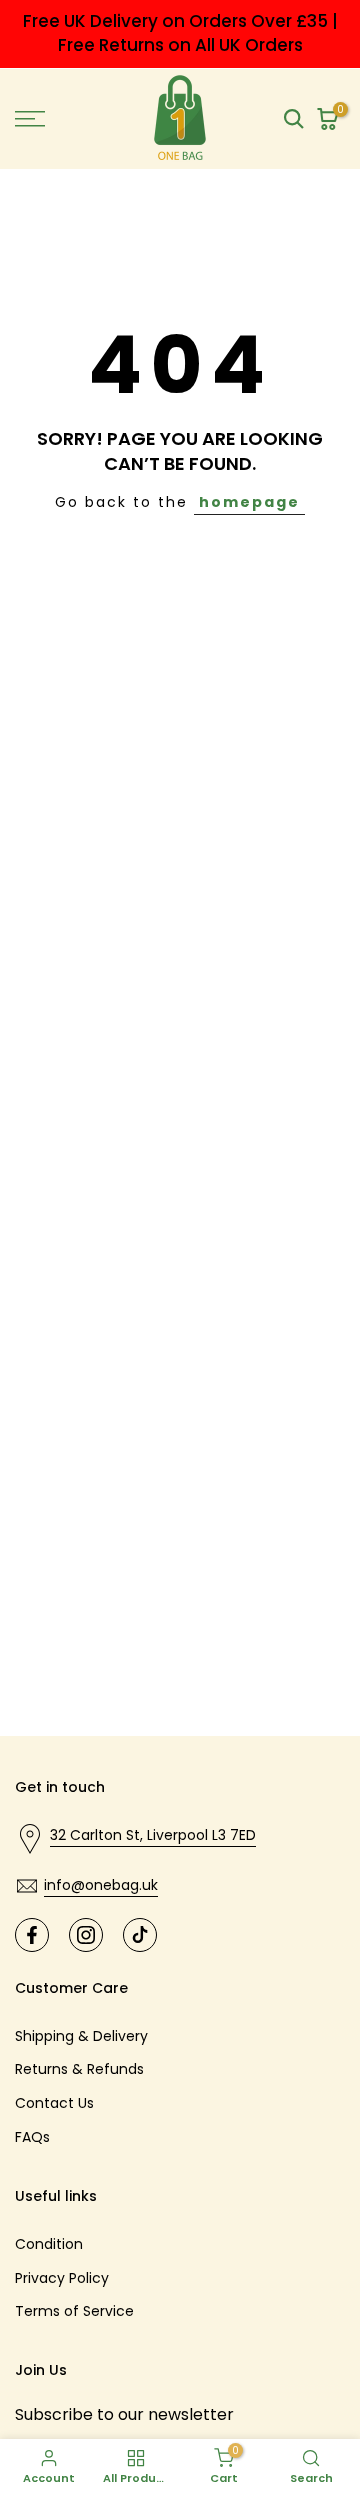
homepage (249, 502)
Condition (49, 2244)
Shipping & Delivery (81, 2036)
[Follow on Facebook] (32, 1935)
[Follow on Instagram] (86, 1935)
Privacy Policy (62, 2278)
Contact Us (54, 2103)
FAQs (32, 2137)
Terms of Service (74, 2311)
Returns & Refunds (79, 2069)
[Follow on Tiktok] (140, 1935)
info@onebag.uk (101, 1885)
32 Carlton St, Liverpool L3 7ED (153, 1835)
